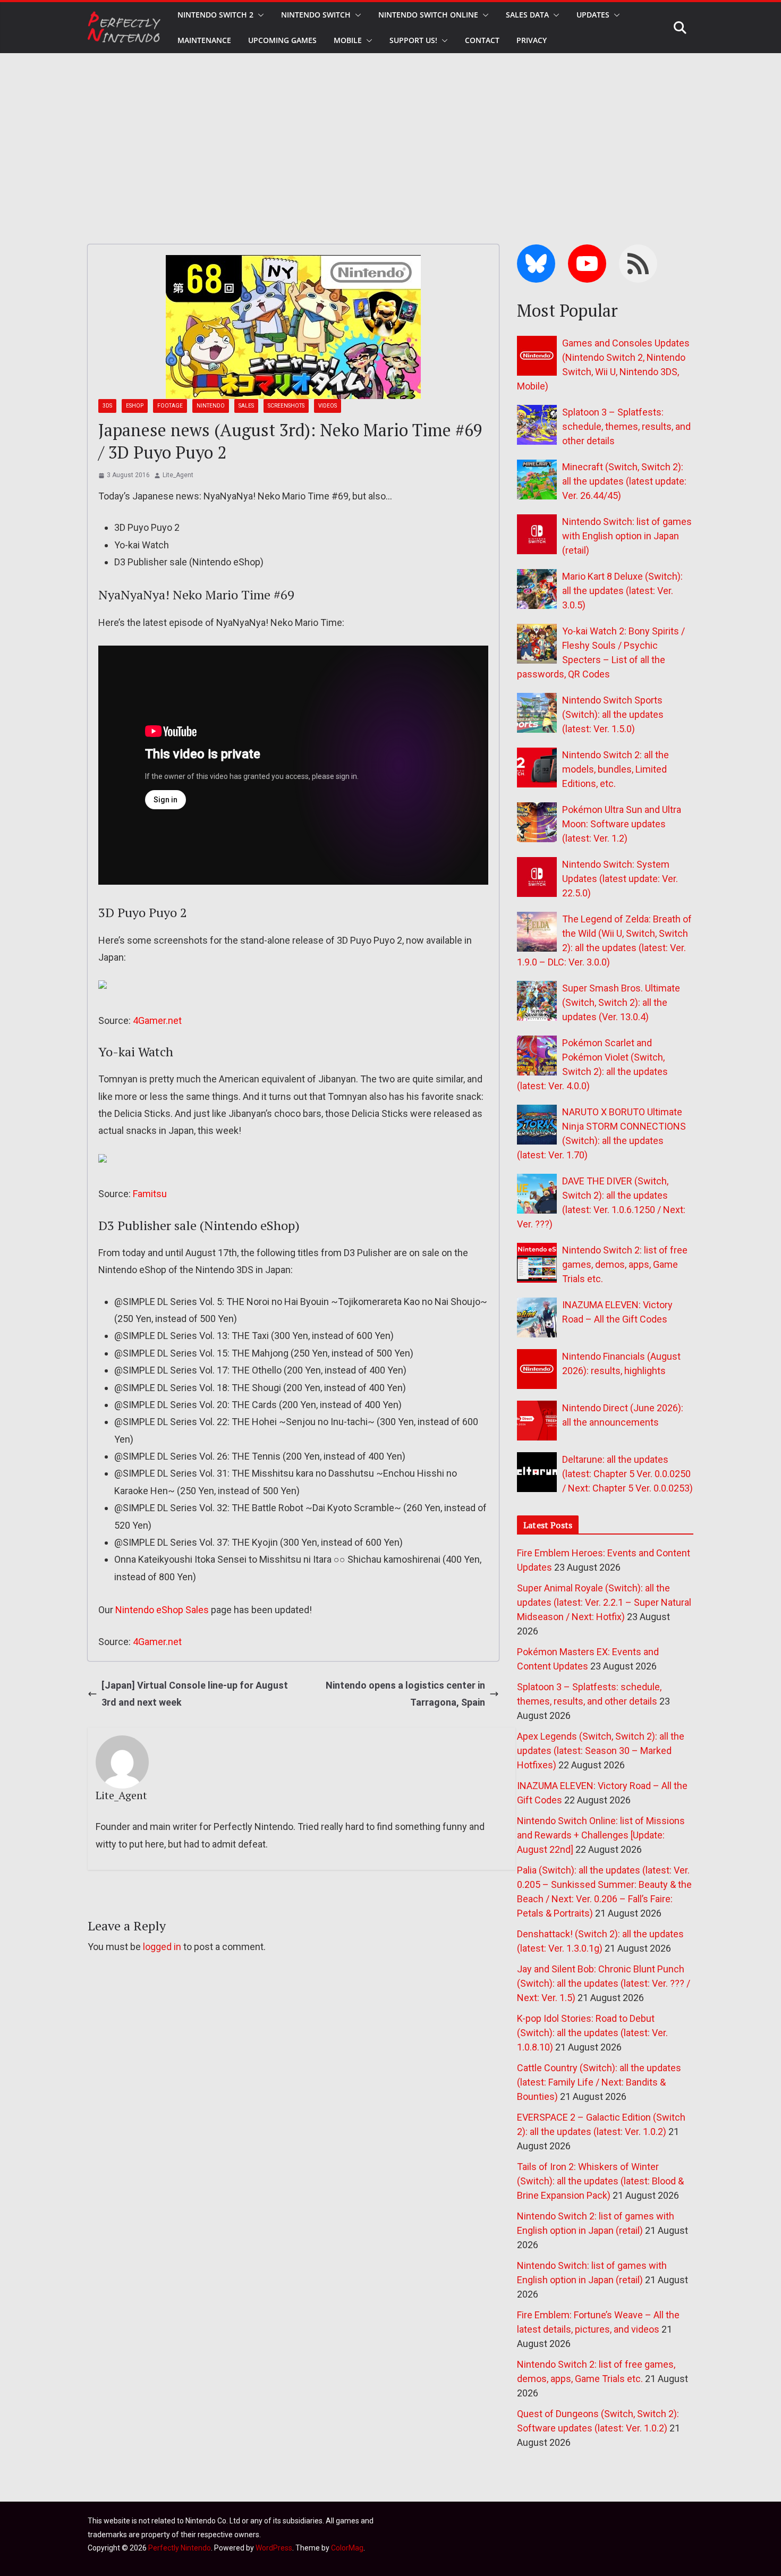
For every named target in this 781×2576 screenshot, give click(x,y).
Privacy (532, 40)
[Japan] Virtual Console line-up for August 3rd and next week (195, 1694)
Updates (593, 15)
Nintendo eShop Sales (162, 1610)
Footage (170, 406)
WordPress (274, 2548)
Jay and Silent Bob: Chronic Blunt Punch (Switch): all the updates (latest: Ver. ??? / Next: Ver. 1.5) (604, 1983)
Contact (482, 40)
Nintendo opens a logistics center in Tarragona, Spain (405, 1694)
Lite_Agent (178, 475)
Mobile (348, 40)
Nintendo (211, 406)
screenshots (286, 406)
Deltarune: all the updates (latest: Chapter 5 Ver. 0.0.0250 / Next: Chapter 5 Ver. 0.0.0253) (627, 1474)
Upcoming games (282, 40)
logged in (162, 1947)
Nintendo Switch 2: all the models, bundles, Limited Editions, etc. (616, 769)
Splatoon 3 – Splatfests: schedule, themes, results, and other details (626, 426)
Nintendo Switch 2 (215, 15)
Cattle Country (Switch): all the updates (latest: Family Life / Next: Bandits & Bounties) (599, 2082)
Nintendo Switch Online (428, 15)
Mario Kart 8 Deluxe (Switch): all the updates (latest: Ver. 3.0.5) (622, 591)
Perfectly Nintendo (180, 2548)
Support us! (413, 40)
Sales (246, 406)
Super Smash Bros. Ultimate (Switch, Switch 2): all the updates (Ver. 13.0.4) (621, 1002)
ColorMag (347, 2548)
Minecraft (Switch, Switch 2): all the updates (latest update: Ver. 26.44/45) (624, 481)
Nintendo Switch (316, 15)
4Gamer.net (157, 1020)
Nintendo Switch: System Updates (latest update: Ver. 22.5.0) (620, 879)
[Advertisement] (390, 133)
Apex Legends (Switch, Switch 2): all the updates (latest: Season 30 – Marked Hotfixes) (601, 1751)
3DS (107, 406)
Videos (328, 406)
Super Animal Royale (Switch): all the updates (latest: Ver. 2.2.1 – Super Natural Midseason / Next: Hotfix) (604, 1602)
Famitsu (150, 1194)
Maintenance (204, 40)
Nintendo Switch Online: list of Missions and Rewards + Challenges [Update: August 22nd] (601, 1835)
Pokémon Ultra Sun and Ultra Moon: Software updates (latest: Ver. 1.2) (622, 824)
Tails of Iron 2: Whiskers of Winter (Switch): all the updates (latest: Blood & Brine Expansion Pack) (600, 2181)
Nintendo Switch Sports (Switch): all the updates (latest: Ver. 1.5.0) (613, 714)
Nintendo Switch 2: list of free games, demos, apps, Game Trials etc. (625, 1264)
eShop (135, 406)
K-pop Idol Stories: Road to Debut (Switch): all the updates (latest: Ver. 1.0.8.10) (592, 2033)
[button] (259, 15)
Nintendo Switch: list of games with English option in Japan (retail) (627, 536)
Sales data (527, 15)
